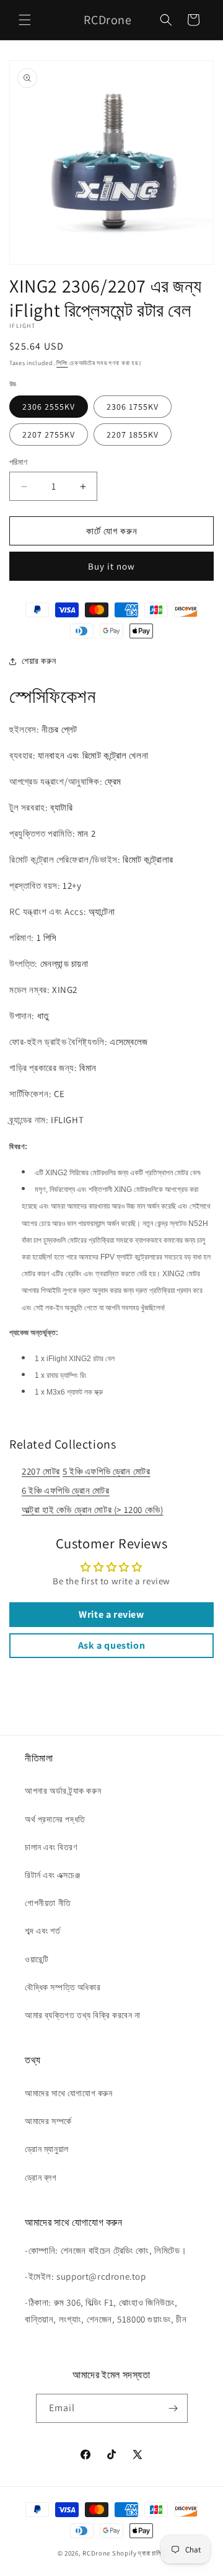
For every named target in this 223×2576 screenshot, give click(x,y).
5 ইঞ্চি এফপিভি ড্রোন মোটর (107, 1471)
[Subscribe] (173, 2408)
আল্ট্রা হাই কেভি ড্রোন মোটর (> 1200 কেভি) (92, 1510)
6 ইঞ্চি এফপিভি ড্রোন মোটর (66, 1490)
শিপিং (62, 363)
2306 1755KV (133, 407)
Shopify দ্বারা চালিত (139, 2553)
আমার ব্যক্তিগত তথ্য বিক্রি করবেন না (83, 2015)
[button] (25, 20)
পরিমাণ (19, 462)
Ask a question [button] (111, 1645)
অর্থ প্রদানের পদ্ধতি (55, 1819)
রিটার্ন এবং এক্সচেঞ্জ (52, 1875)
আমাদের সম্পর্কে (48, 2121)
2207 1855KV (133, 434)
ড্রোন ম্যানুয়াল (47, 2149)
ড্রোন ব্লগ (41, 2177)
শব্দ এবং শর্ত (42, 1931)
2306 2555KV (49, 407)
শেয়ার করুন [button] (39, 661)
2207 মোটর (41, 1471)
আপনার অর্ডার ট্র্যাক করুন (63, 1791)
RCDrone (96, 2553)
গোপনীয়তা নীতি (48, 1903)
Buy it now (111, 566)
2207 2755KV (49, 434)
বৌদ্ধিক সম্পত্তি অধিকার (63, 1987)
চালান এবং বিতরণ (51, 1847)
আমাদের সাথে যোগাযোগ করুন (69, 2093)
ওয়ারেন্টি (37, 1959)
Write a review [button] (111, 1614)
